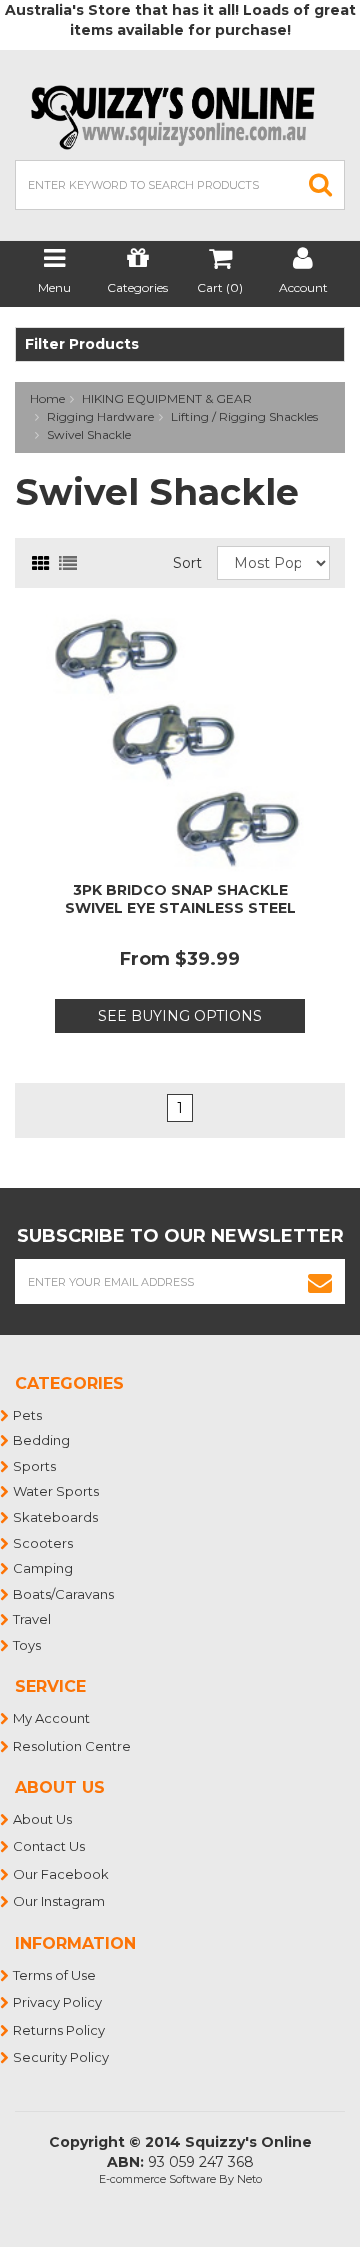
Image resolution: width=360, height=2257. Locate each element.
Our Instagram (60, 1901)
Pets (28, 1415)
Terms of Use (55, 1975)
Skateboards (56, 1517)
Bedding (42, 1440)
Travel (33, 1619)
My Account (52, 1718)
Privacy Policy (58, 2002)
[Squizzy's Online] (180, 116)
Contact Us (50, 1846)
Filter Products (82, 344)
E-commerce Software (157, 2179)
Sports (35, 1466)
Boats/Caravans (64, 1594)
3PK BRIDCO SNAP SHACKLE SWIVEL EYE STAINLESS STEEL (180, 899)
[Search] (321, 185)
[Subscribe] (320, 1281)
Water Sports (57, 1491)
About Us (43, 1819)
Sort (187, 563)
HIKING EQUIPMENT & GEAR (167, 398)
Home (47, 398)
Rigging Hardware (100, 416)
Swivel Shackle (89, 434)
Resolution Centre (73, 1746)
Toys (28, 1645)
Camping (44, 1568)
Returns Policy (60, 2030)
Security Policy (62, 2057)
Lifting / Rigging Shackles (244, 416)
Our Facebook (62, 1874)
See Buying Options (180, 1016)
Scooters (44, 1543)
